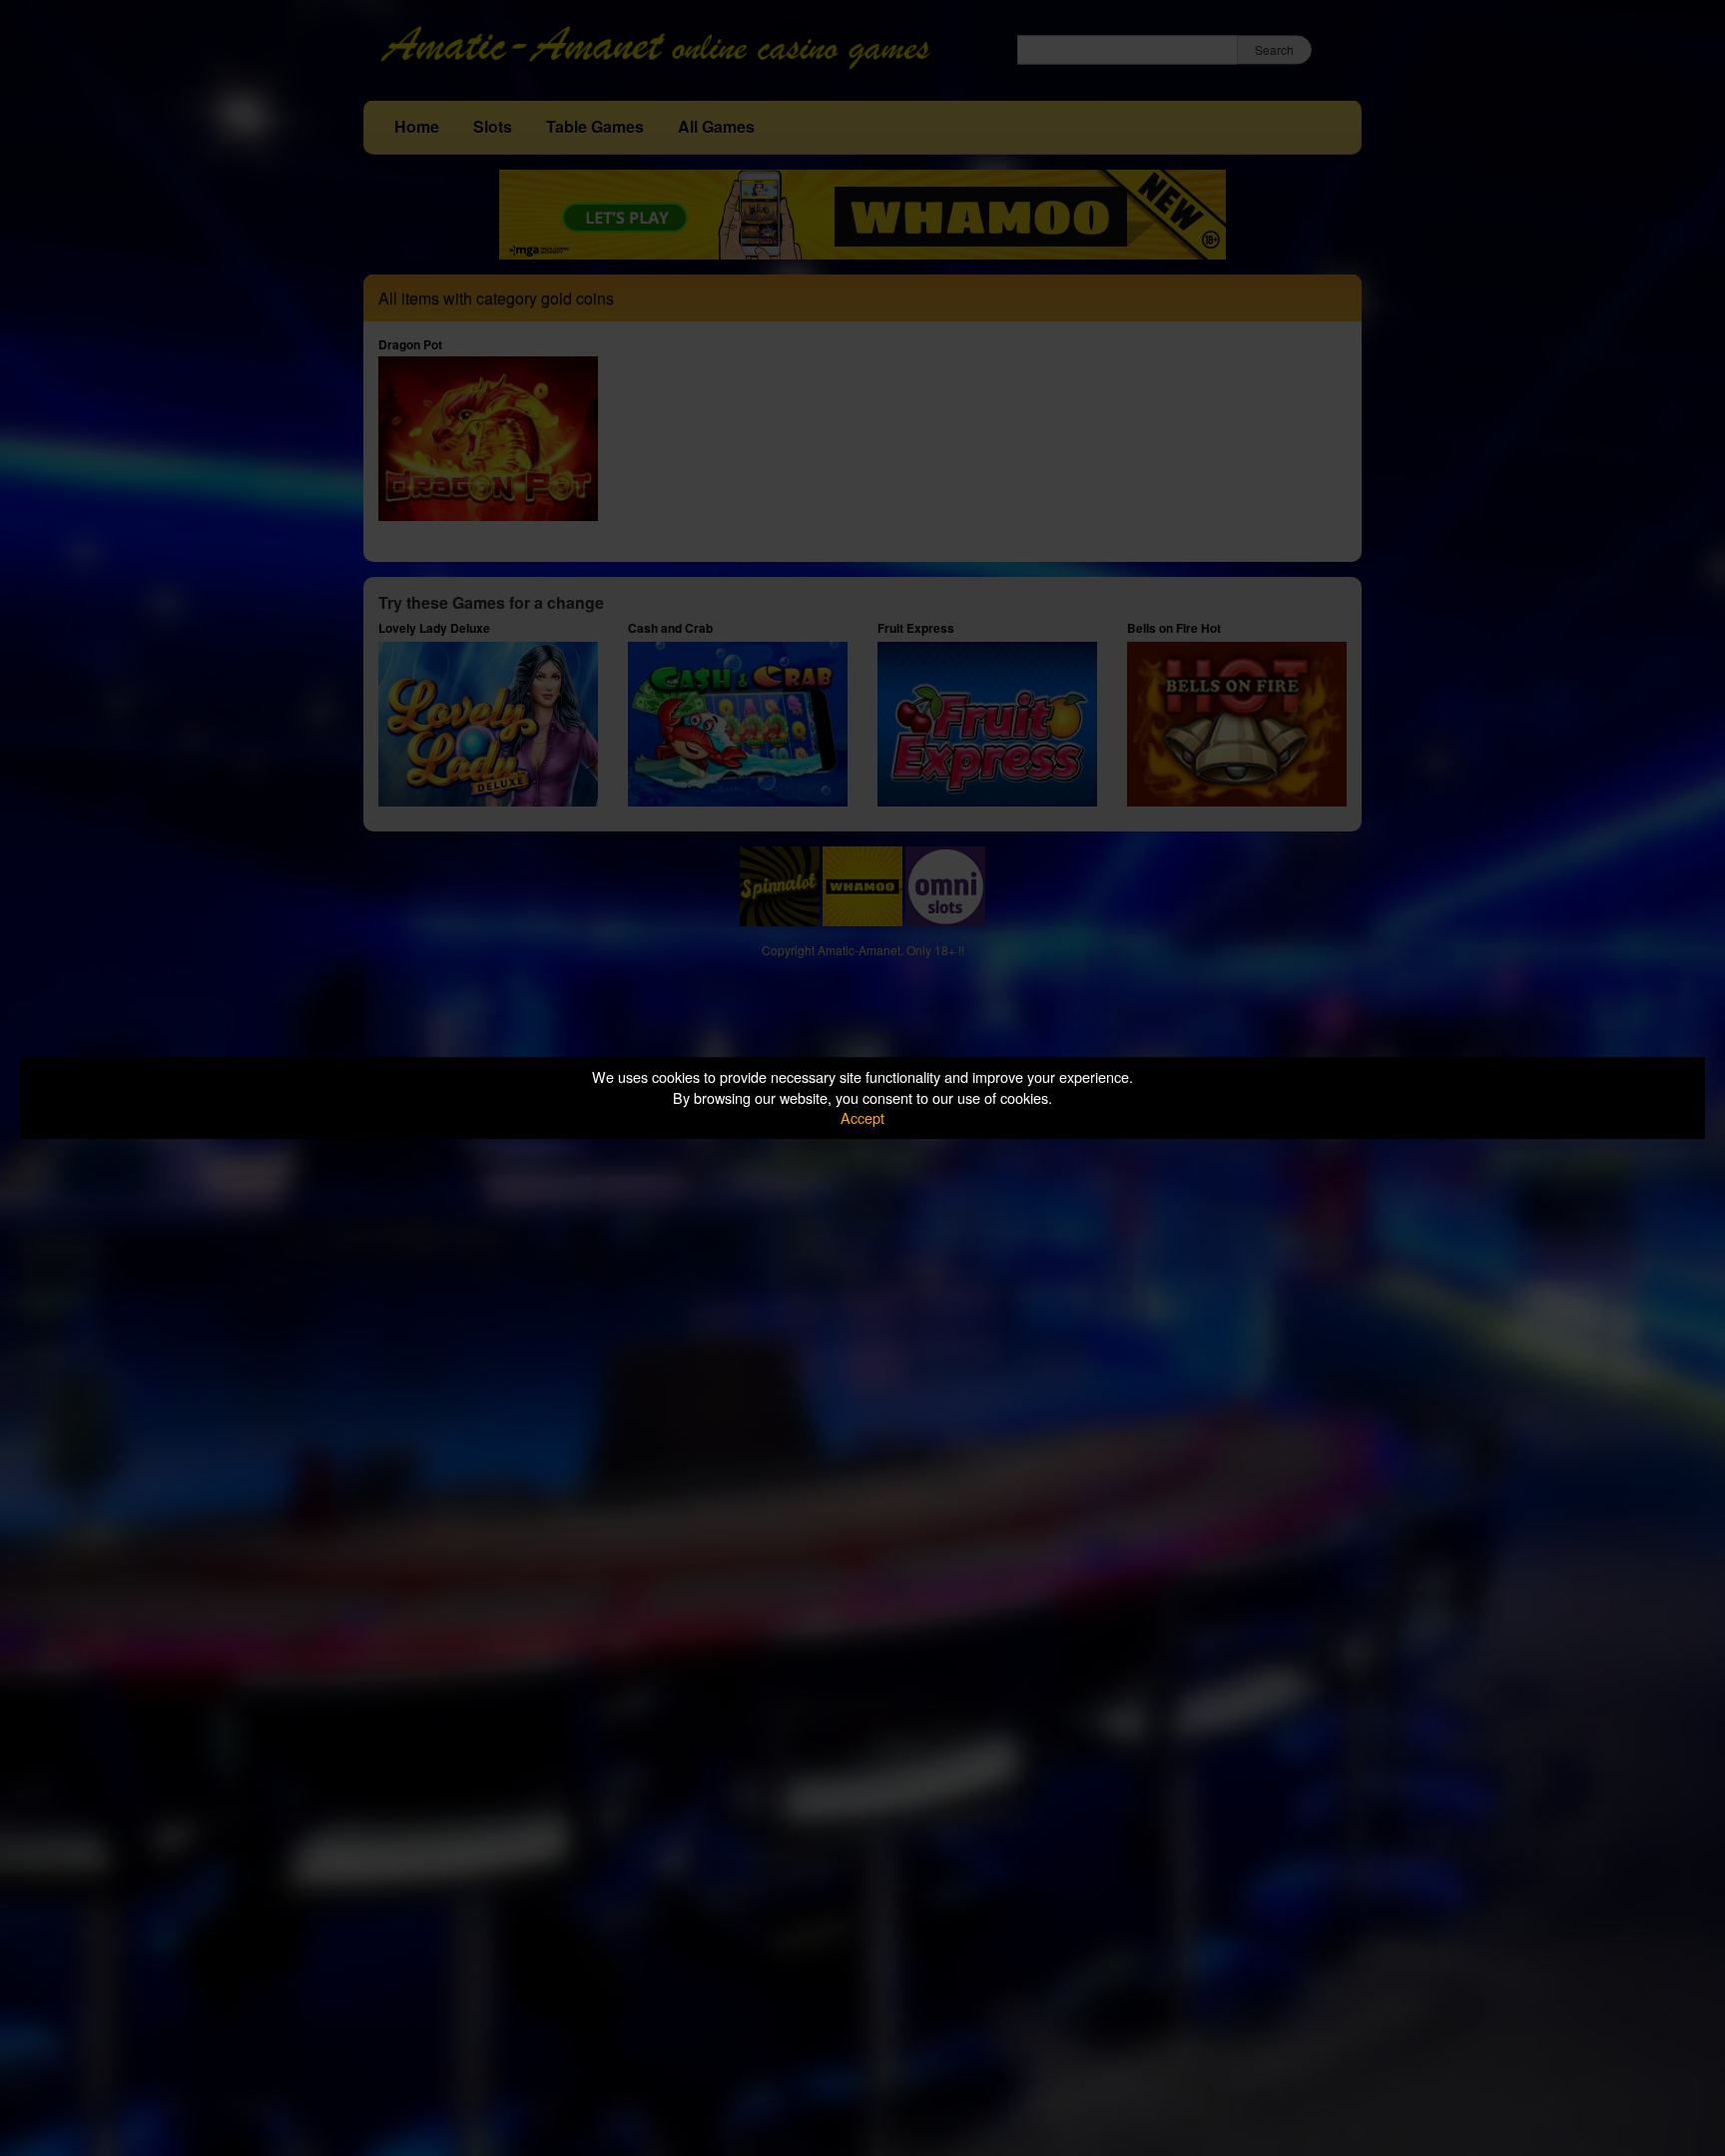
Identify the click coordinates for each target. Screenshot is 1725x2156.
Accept (862, 1117)
